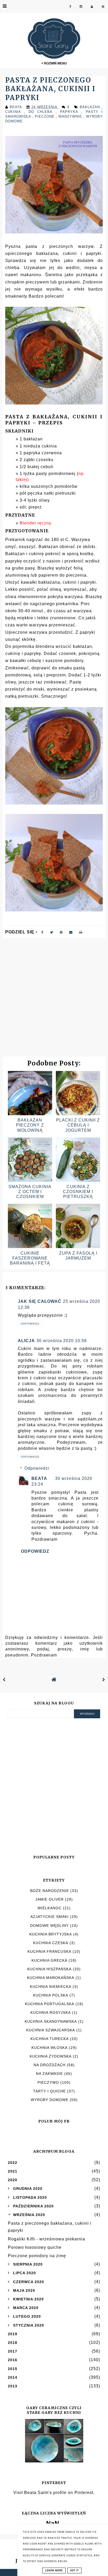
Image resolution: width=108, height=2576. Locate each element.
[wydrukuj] (81, 932)
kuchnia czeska (51, 1943)
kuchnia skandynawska (51, 2021)
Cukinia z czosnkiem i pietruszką (78, 1192)
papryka (71, 112)
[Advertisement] (54, 1000)
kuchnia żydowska (51, 2056)
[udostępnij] (42, 932)
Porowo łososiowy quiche (35, 2247)
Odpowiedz (30, 1324)
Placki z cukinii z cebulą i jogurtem (78, 1125)
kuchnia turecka (50, 2039)
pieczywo (48, 2082)
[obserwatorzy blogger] (92, 7)
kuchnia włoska (50, 2048)
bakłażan (91, 107)
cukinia (15, 112)
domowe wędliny (49, 1926)
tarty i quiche (49, 2091)
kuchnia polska (51, 1995)
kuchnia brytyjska (51, 1934)
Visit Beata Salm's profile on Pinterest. (54, 2493)
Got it (74, 2570)
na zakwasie (49, 2074)
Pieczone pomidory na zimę (37, 2256)
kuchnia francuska (49, 1951)
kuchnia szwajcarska (51, 2030)
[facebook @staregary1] (70, 7)
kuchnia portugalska (50, 2004)
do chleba (42, 112)
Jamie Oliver (50, 1899)
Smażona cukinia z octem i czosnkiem (30, 1192)
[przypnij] (61, 932)
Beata (39, 1478)
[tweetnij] (52, 932)
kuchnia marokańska (51, 1978)
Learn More (54, 2570)
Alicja (26, 1341)
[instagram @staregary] (81, 7)
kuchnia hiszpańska (49, 1969)
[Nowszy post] (4, 1680)
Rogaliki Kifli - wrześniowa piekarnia (47, 2239)
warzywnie (71, 116)
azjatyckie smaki (50, 1917)
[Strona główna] (54, 1680)
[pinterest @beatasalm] (103, 7)
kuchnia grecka (49, 1960)
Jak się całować (40, 1301)
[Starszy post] (104, 1680)
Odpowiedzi (37, 1468)
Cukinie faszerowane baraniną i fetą (30, 1258)
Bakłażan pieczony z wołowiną (30, 1125)
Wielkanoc (50, 1908)
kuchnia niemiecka (51, 1987)
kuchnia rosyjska (51, 2012)
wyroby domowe (50, 2100)
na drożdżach (50, 2065)
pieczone (45, 116)
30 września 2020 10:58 (62, 1341)
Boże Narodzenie (50, 1891)
